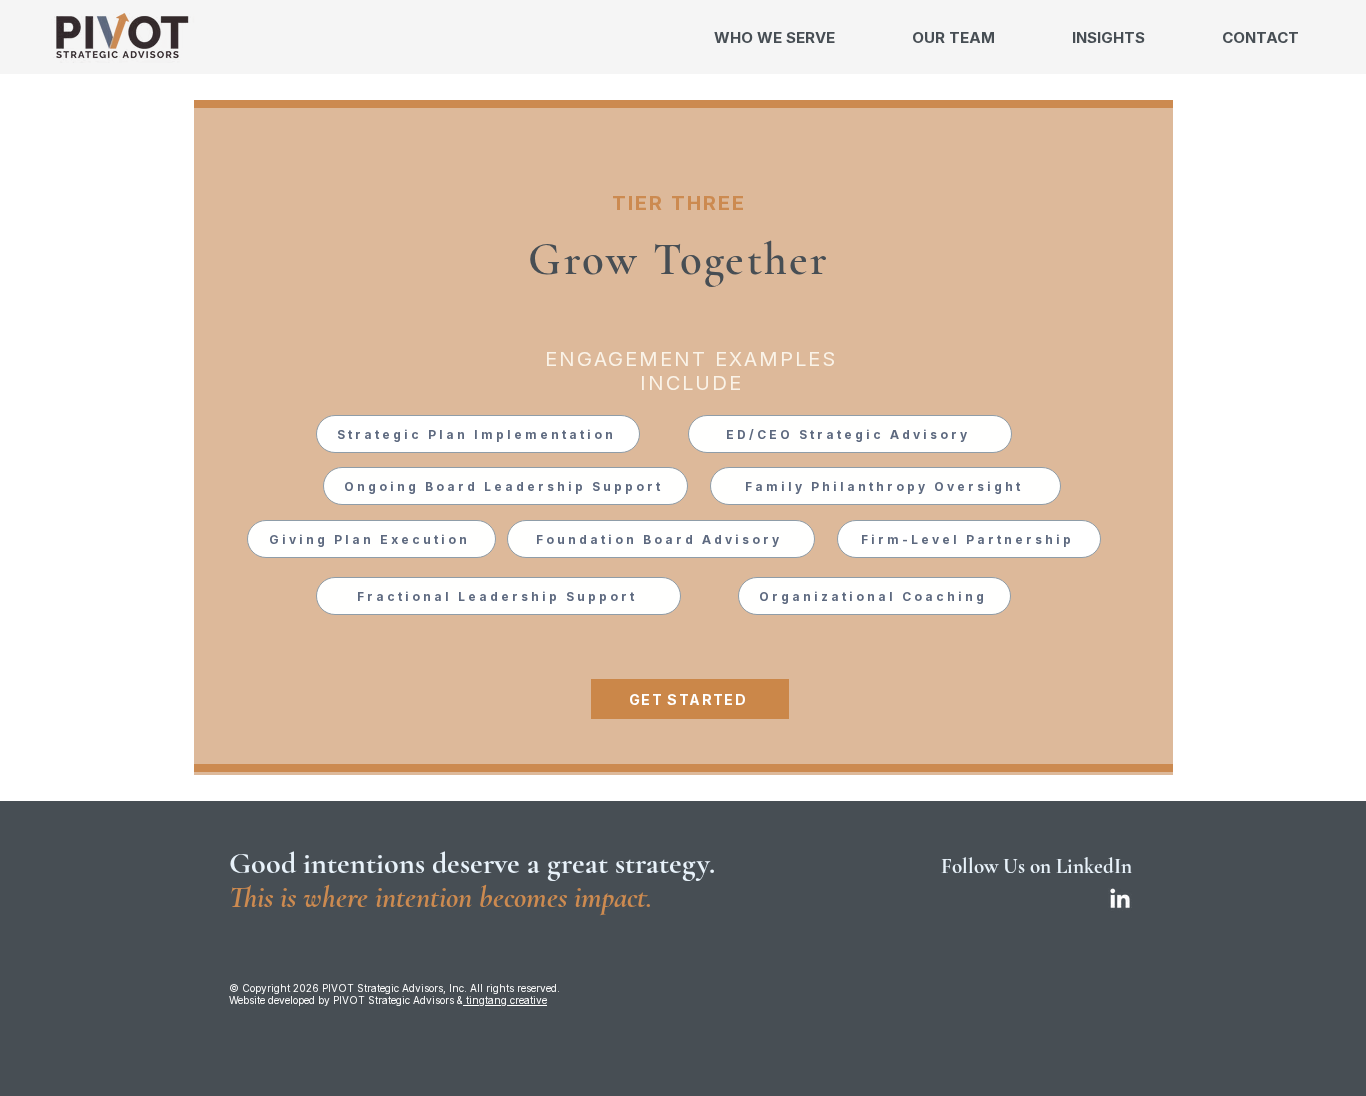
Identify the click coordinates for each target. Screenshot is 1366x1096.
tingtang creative (505, 1000)
